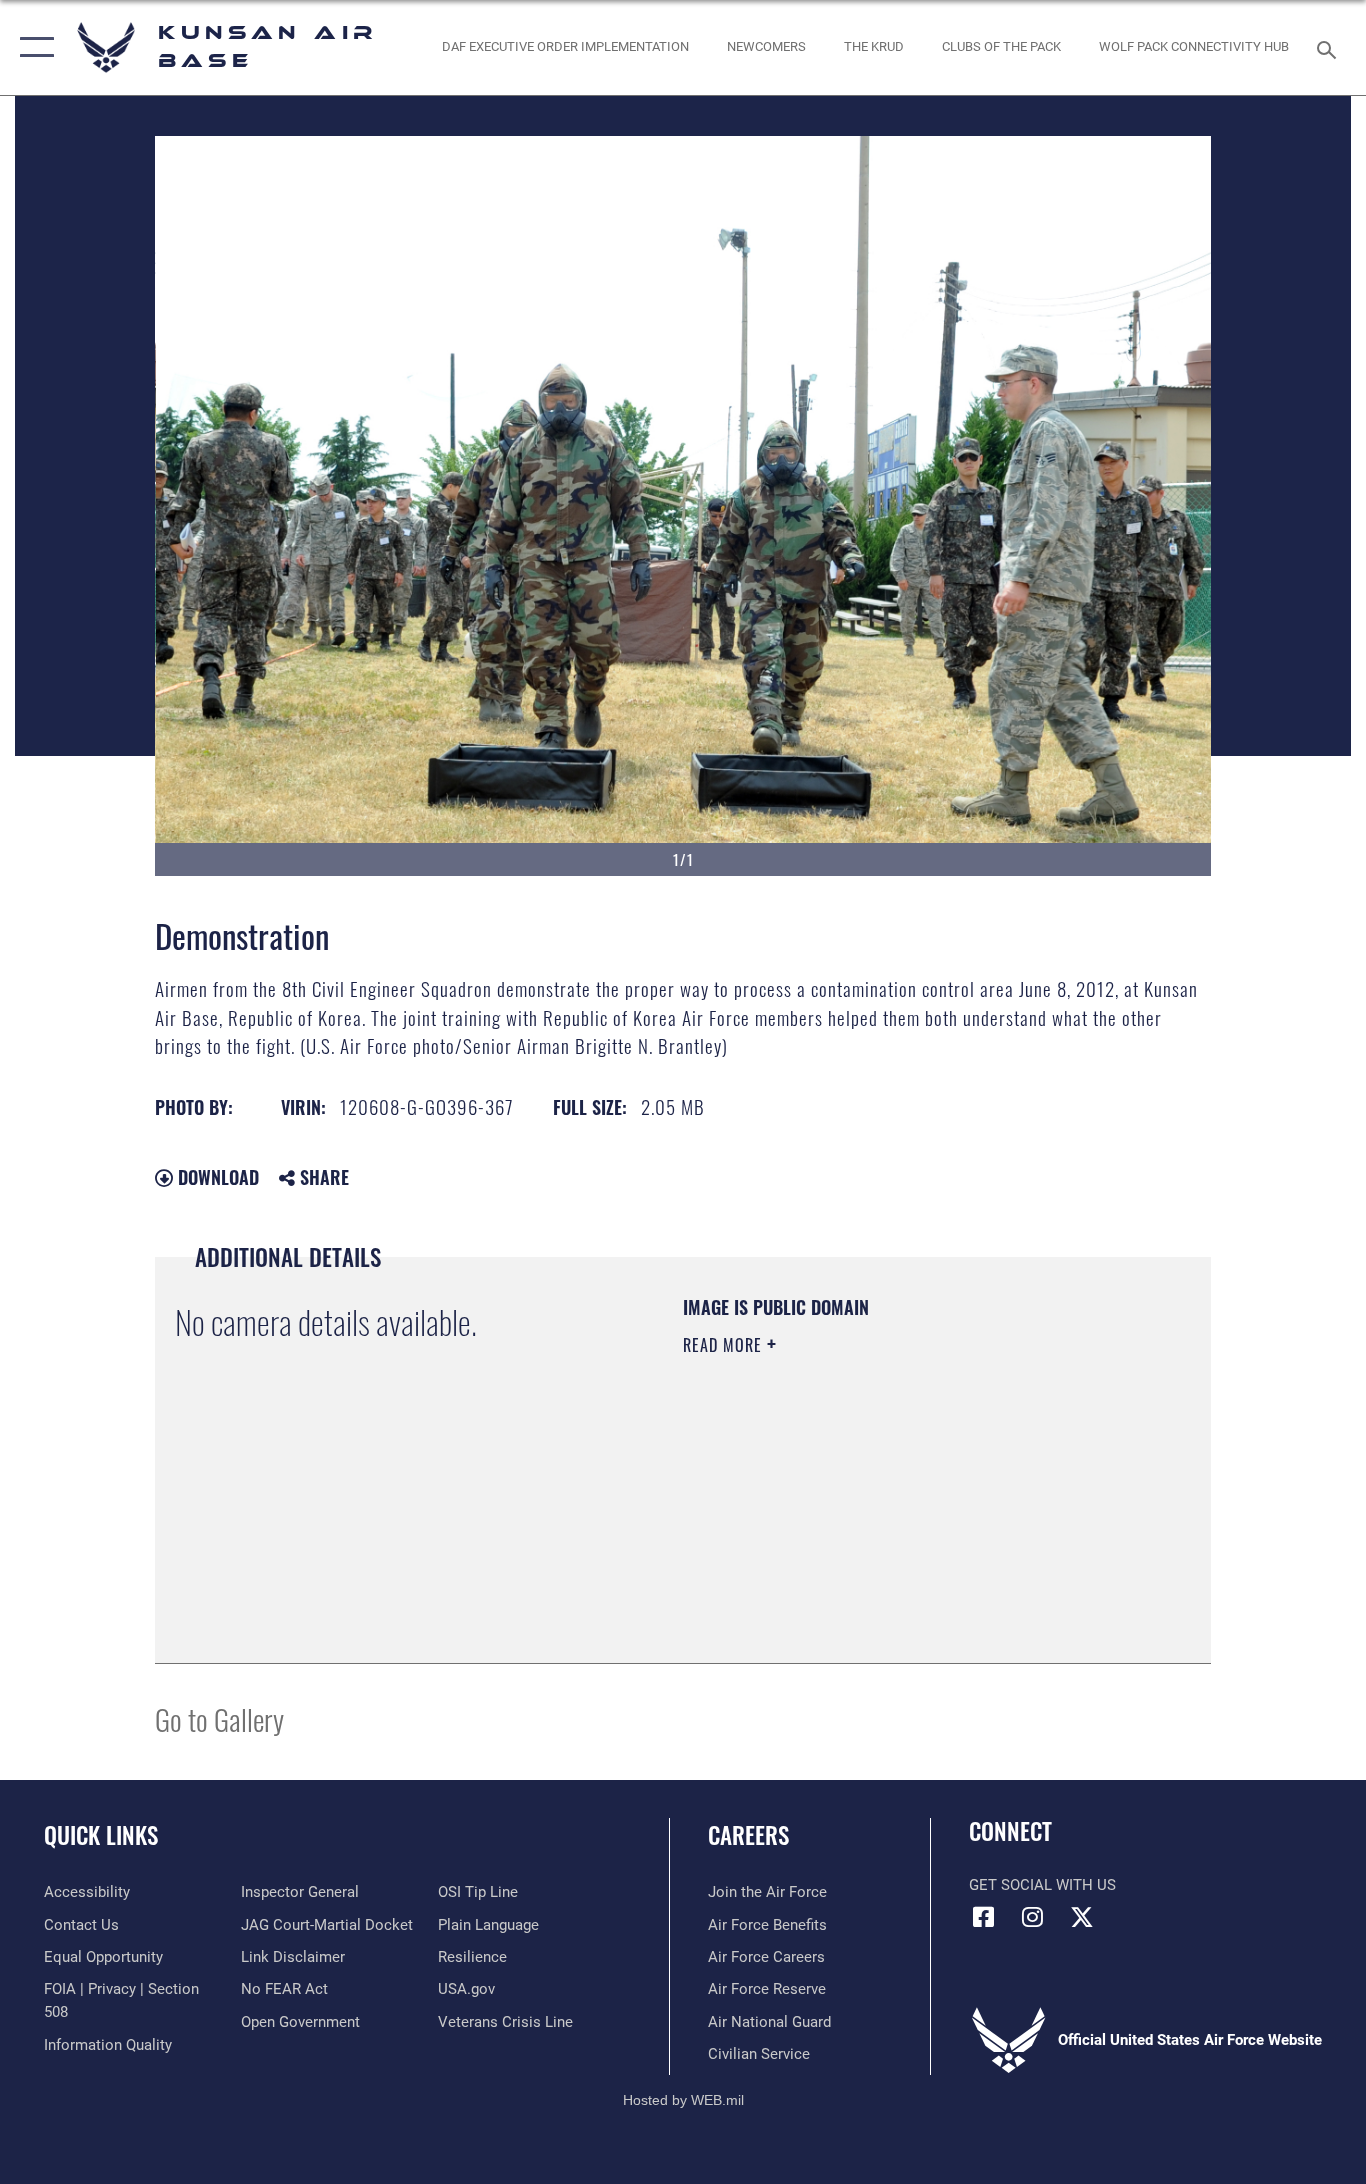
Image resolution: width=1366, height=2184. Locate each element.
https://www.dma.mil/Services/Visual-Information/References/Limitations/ (917, 1500)
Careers (748, 1835)
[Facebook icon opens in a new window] (984, 1917)
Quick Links (101, 1835)
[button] (32, 47)
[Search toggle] (1330, 48)
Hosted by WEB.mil (683, 2100)
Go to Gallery (219, 1718)
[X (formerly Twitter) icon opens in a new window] (1082, 1917)
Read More (725, 1345)
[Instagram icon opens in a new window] (1033, 1917)
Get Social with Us (1042, 1885)
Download (216, 1177)
